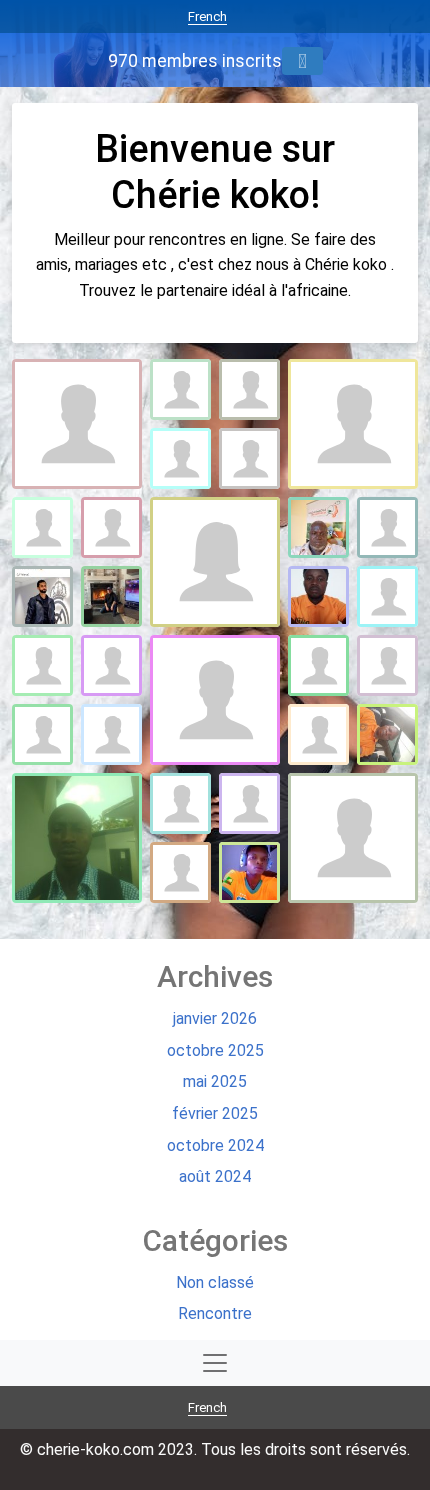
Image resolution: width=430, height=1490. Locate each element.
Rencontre (215, 1313)
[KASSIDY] (215, 700)
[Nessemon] (180, 389)
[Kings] (77, 838)
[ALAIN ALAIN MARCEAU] (111, 596)
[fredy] (215, 562)
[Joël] (353, 424)
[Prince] (387, 665)
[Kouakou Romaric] (180, 458)
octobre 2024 (215, 1145)
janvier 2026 (215, 1018)
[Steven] (111, 527)
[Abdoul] (180, 803)
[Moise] (249, 389)
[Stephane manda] (42, 596)
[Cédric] (42, 734)
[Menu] (302, 61)
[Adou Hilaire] (42, 665)
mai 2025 (215, 1081)
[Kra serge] (318, 596)
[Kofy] (111, 665)
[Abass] (249, 458)
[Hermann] (318, 734)
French (207, 16)
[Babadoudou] (387, 734)
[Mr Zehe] (249, 872)
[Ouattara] (42, 527)
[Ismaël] (318, 665)
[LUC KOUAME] (353, 838)
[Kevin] (249, 803)
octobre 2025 (215, 1050)
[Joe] (387, 596)
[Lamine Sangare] (77, 424)
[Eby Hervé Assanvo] (318, 527)
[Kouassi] (180, 872)
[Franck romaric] (111, 734)
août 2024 (215, 1176)
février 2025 (215, 1113)
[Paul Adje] (387, 527)
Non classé (215, 1282)
